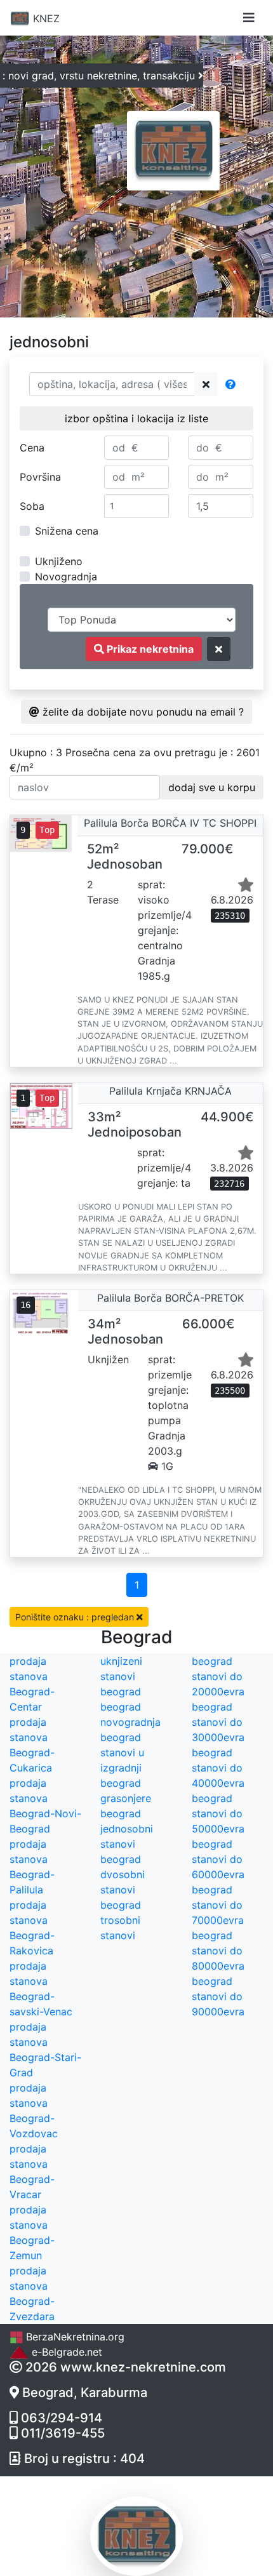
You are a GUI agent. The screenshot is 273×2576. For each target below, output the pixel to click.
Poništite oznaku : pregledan (76, 1617)
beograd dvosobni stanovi (123, 1874)
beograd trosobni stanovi (121, 1920)
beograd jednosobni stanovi (127, 1829)
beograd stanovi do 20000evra (218, 1676)
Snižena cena (67, 531)
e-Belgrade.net (65, 2352)
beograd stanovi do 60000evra (218, 1859)
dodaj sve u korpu (212, 787)
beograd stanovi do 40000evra (218, 1768)
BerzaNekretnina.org (74, 2337)
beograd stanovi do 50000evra (218, 1813)
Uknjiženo (59, 561)
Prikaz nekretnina (149, 649)
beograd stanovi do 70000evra (218, 1905)
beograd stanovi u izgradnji (122, 1752)
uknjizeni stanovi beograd (121, 1676)
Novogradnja (66, 577)
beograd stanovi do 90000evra (218, 1996)
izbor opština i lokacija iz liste (136, 418)
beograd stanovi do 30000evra (218, 1722)
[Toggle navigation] (249, 18)
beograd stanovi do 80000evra (218, 1951)
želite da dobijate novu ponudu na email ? (142, 712)
